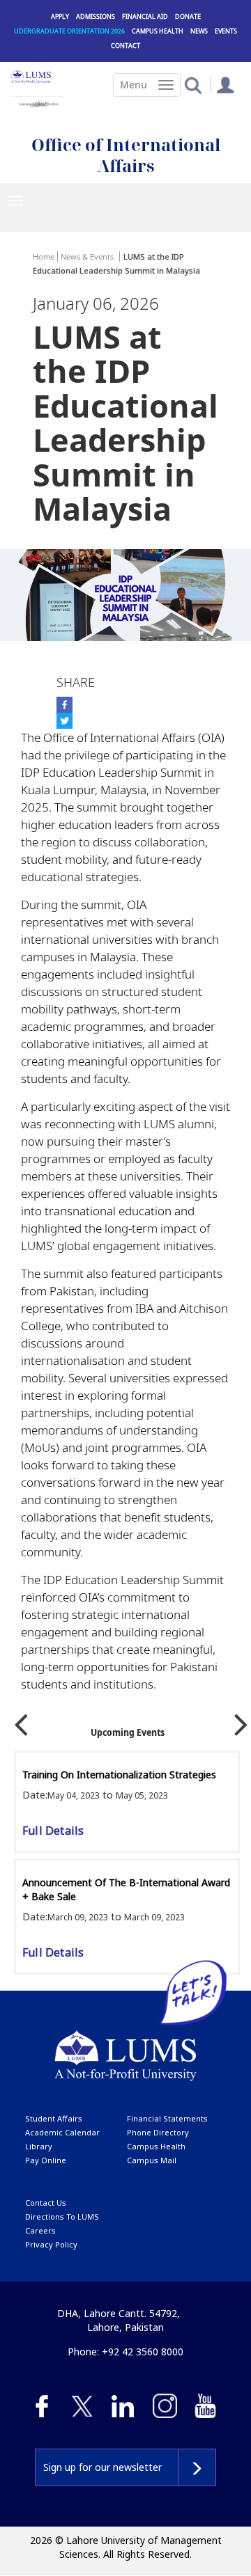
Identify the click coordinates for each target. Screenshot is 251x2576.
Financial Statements (167, 2118)
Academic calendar (62, 2132)
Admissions (96, 16)
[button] (193, 85)
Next (241, 1720)
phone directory (158, 2132)
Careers (40, 2230)
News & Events (87, 256)
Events (226, 31)
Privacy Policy (51, 2244)
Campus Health (158, 31)
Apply (60, 16)
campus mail (152, 2160)
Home (44, 256)
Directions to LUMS (62, 2217)
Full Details (53, 1831)
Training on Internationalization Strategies (119, 1775)
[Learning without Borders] (37, 102)
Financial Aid (145, 16)
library (39, 2146)
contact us (46, 2203)
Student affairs (54, 2118)
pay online (46, 2160)
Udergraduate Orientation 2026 (69, 31)
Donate (188, 16)
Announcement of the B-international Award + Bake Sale (126, 1889)
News (199, 31)
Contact (125, 46)
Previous (21, 1720)
